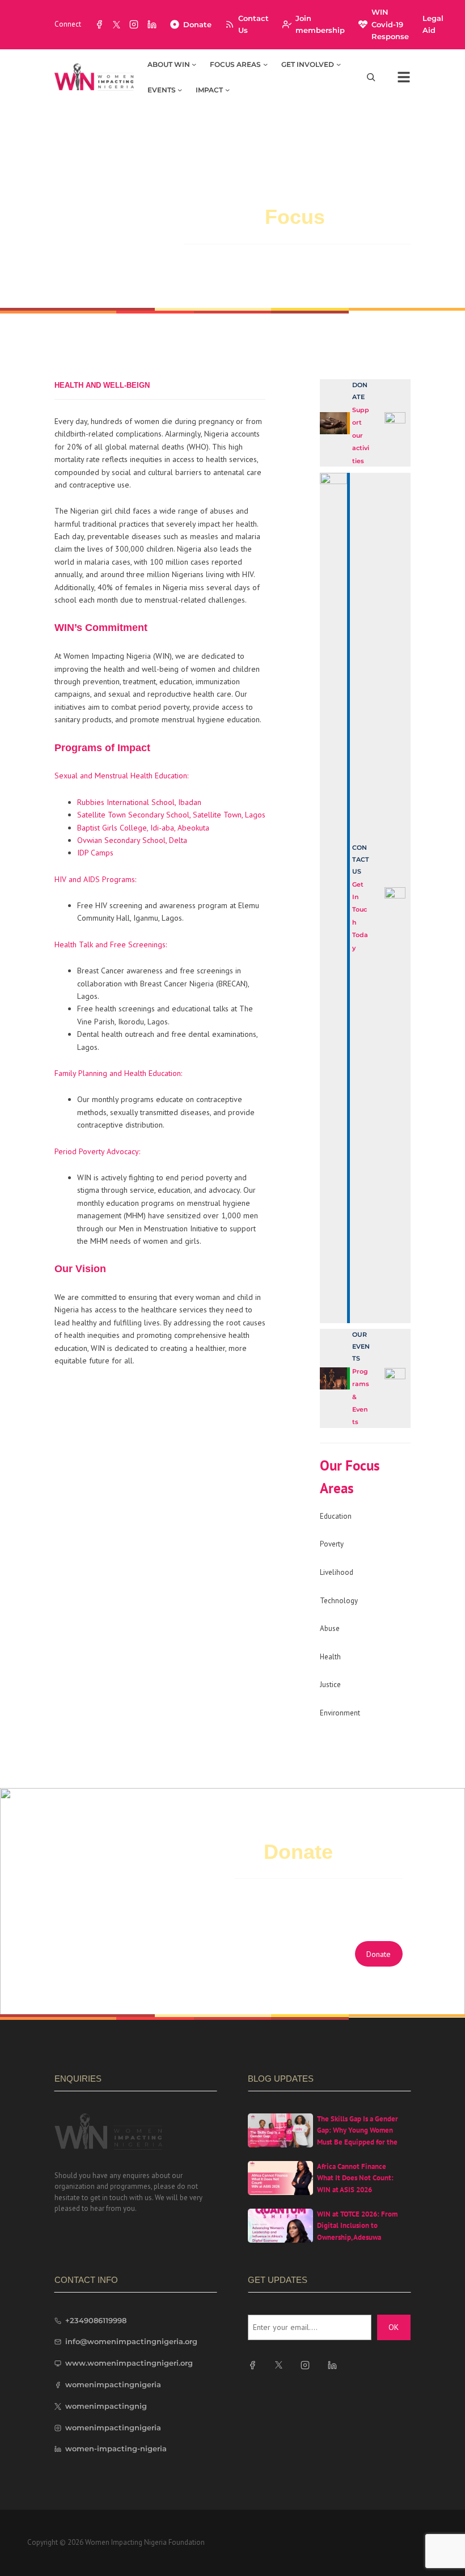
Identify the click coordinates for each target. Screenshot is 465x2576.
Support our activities (361, 435)
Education (336, 1516)
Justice (330, 1685)
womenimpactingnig (106, 2406)
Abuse (330, 1628)
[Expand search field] (371, 77)
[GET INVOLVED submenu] (339, 64)
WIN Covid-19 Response (390, 24)
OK (394, 2327)
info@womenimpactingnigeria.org (131, 2341)
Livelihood (337, 1572)
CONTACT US (361, 859)
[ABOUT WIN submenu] (194, 64)
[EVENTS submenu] (180, 90)
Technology (339, 1601)
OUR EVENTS (361, 1346)
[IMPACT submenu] (227, 90)
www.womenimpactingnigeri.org (129, 2363)
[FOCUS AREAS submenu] (265, 64)
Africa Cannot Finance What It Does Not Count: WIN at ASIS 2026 (355, 2178)
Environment (340, 1713)
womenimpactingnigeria (113, 2384)
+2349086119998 (96, 2320)
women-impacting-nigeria (116, 2448)
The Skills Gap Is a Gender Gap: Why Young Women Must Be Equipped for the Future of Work (358, 2136)
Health (330, 1657)
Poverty (332, 1544)
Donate (197, 24)
